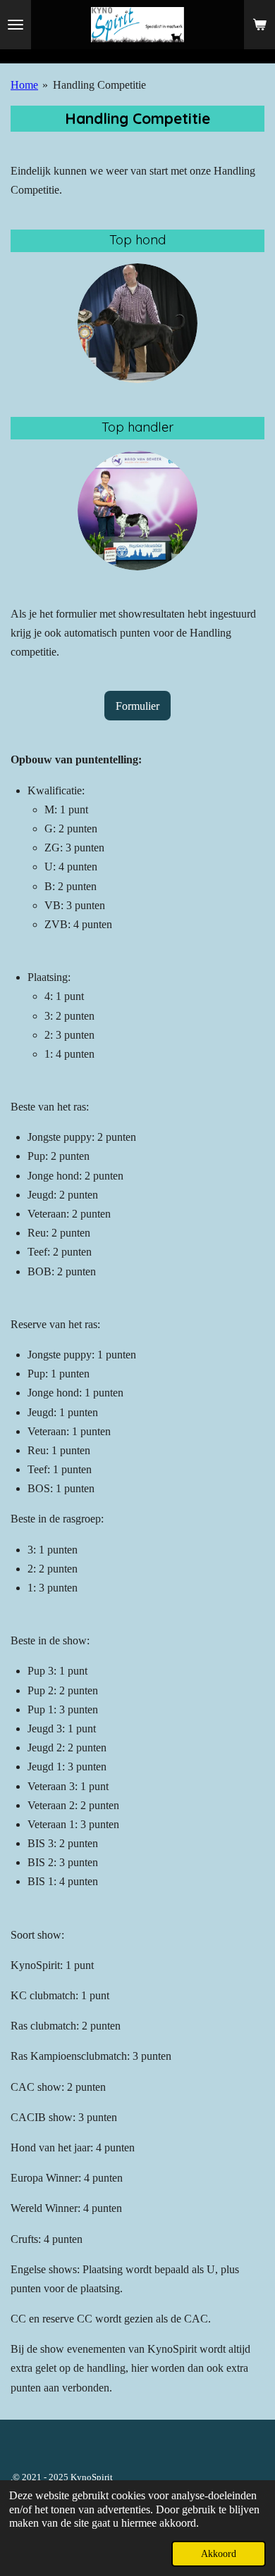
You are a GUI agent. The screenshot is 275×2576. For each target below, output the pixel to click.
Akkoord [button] (219, 2553)
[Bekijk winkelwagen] (259, 25)
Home (24, 85)
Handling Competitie (99, 85)
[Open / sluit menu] (16, 25)
